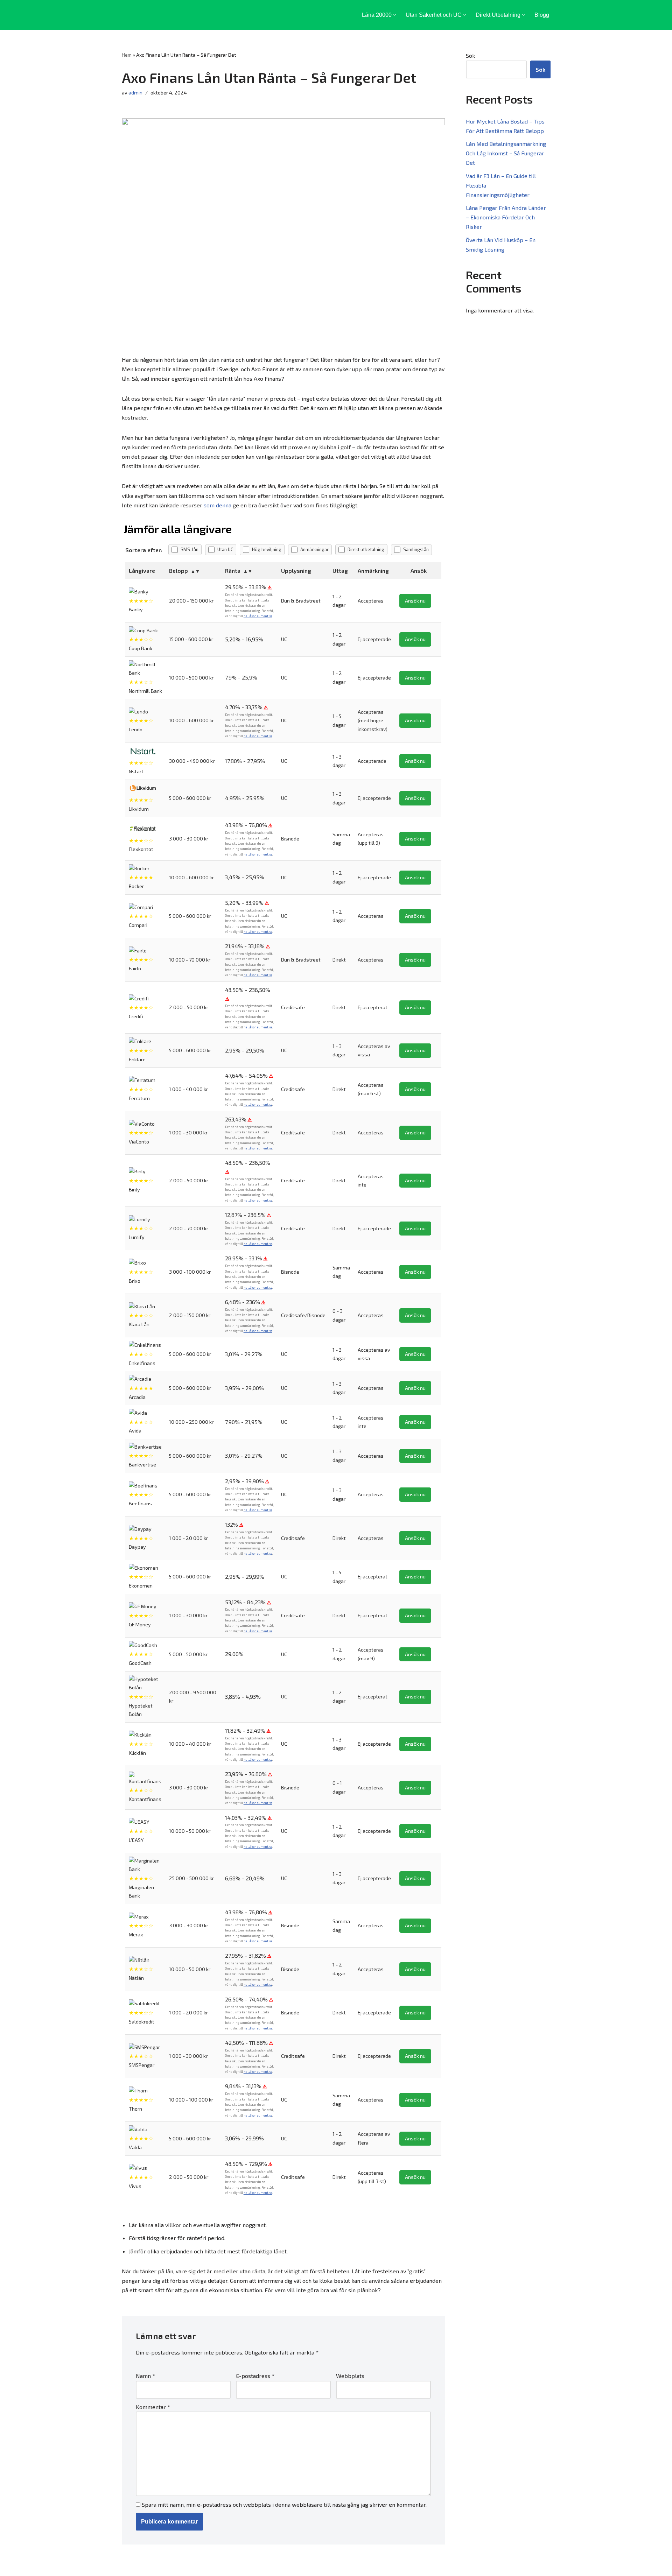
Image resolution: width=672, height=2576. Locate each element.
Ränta (233, 571)
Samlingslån (416, 549)
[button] (395, 15)
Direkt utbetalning (366, 549)
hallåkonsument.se (258, 616)
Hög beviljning (267, 549)
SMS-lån (190, 549)
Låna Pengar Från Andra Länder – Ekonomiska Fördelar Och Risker (506, 217)
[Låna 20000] (156, 15)
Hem (127, 55)
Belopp (178, 571)
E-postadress (255, 2376)
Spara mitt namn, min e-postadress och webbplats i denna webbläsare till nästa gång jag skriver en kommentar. (284, 2504)
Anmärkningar (314, 549)
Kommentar (153, 2407)
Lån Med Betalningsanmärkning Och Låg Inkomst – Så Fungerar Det (506, 153)
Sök (470, 55)
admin (135, 93)
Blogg (542, 15)
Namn (145, 2376)
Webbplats (350, 2376)
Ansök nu (415, 601)
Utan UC (225, 549)
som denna (218, 505)
